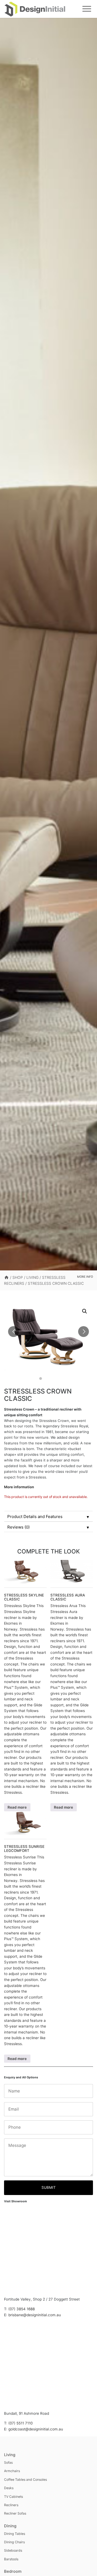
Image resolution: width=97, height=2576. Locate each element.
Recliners (11, 2505)
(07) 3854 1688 (22, 2309)
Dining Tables (15, 2534)
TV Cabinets (13, 2497)
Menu (87, 9)
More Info (85, 1277)
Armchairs (12, 2471)
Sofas (8, 2462)
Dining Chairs (14, 2542)
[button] (85, 1311)
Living (32, 1277)
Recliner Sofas (15, 2513)
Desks (9, 2488)
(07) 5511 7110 (20, 2423)
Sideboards (13, 2550)
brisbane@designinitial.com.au (35, 2315)
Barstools (11, 2559)
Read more (17, 1807)
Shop (18, 1277)
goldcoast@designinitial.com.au (36, 2429)
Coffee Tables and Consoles (25, 2480)
